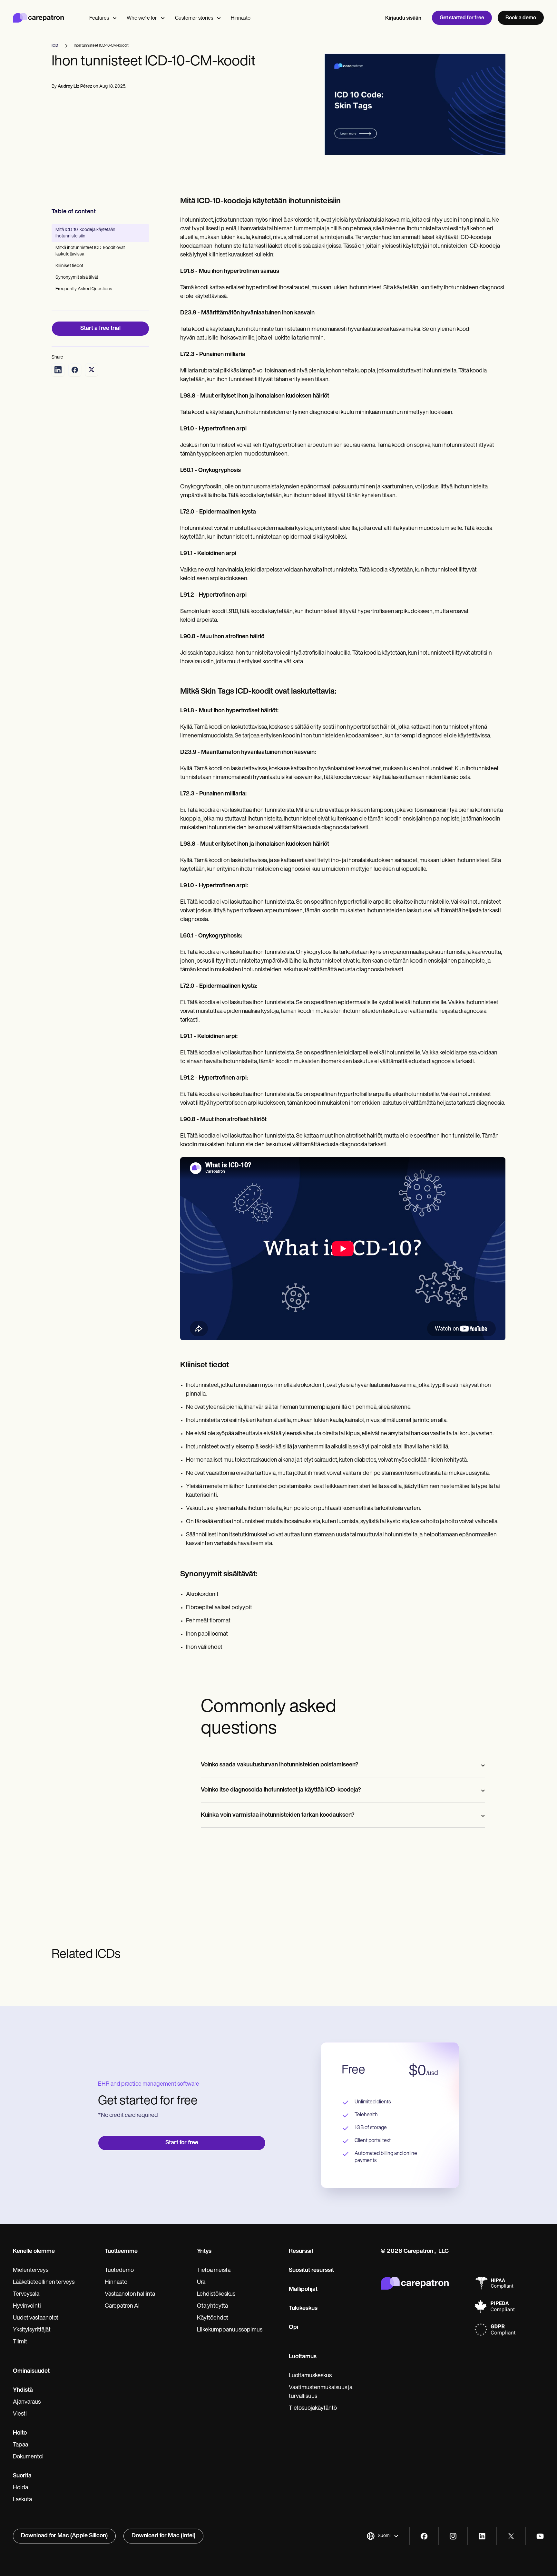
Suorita (22, 2476)
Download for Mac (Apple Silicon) (64, 2536)
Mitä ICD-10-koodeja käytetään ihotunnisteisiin (85, 233)
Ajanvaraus (27, 2402)
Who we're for (142, 18)
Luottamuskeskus (310, 2376)
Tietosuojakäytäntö (313, 2408)
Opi (293, 2328)
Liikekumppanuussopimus (230, 2330)
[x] (511, 2536)
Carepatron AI (122, 2306)
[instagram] (453, 2536)
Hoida (20, 2488)
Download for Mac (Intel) (163, 2536)
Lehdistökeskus (216, 2294)
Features (99, 18)
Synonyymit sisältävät (77, 278)
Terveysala (26, 2294)
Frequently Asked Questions (84, 289)
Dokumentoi (28, 2457)
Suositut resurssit (311, 2271)
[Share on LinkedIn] (58, 370)
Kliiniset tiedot (69, 266)
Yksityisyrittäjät (32, 2330)
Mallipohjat (303, 2290)
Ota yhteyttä (212, 2306)
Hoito (20, 2433)
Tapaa (20, 2445)
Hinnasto (241, 18)
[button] (383, 2536)
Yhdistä (23, 2390)
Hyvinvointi (27, 2306)
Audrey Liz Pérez (75, 87)
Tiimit (20, 2342)
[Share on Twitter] (92, 370)
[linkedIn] (482, 2536)
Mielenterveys (31, 2271)
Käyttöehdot (213, 2318)
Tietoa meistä (214, 2271)
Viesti (20, 2414)
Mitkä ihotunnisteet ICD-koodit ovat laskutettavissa (90, 251)
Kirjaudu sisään (403, 18)
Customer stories (194, 18)
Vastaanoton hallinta (130, 2294)
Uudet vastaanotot (36, 2318)
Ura (201, 2283)
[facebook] (424, 2536)
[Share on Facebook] (75, 370)
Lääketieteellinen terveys (44, 2283)
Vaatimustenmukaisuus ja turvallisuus (321, 2392)
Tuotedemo (119, 2271)
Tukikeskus (303, 2309)
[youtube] (540, 2536)
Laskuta (22, 2500)
